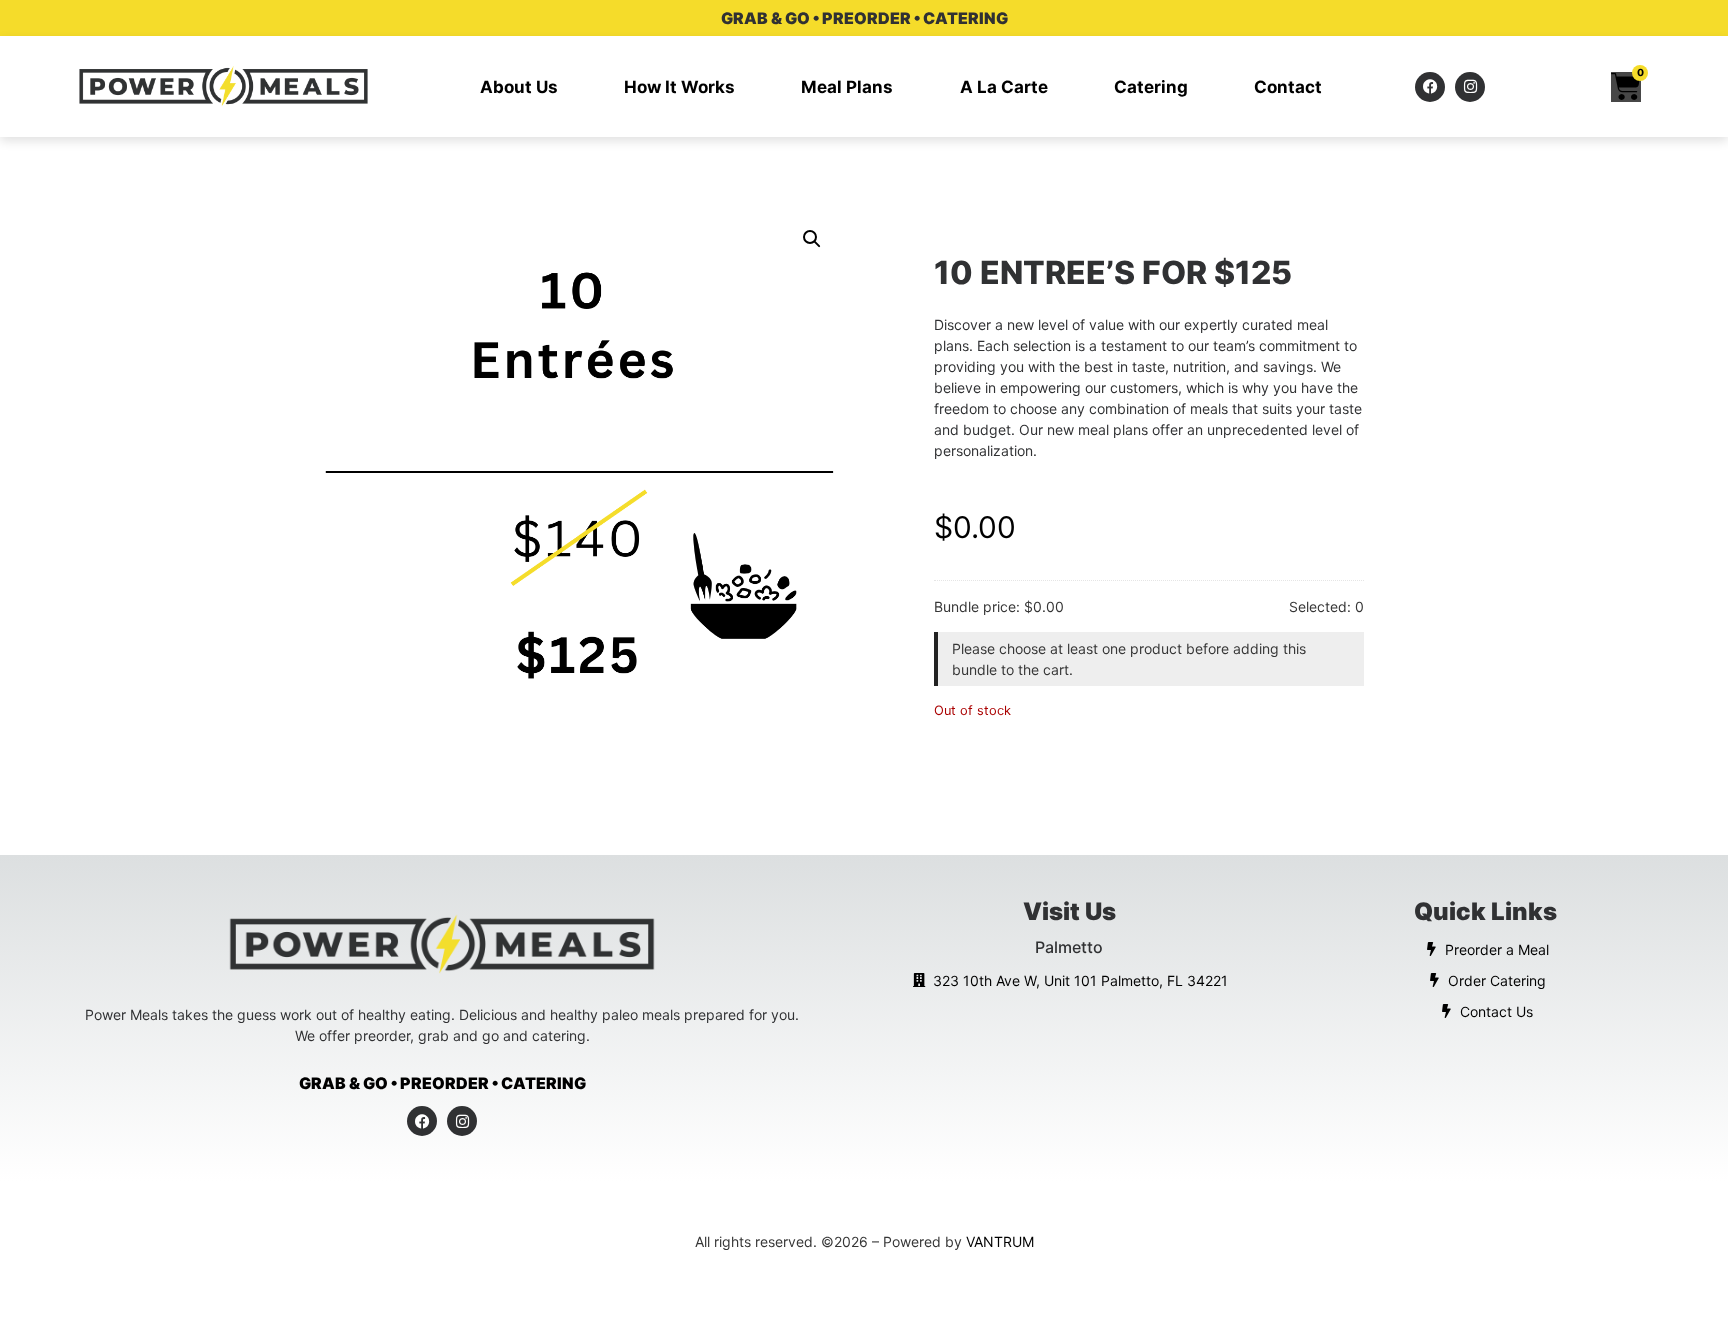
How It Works (679, 87)
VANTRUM (1000, 1241)
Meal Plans (847, 87)
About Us (519, 87)
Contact (1288, 87)
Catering (1151, 87)
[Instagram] (1470, 87)
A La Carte (1004, 87)
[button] (812, 239)
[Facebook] (1430, 87)
